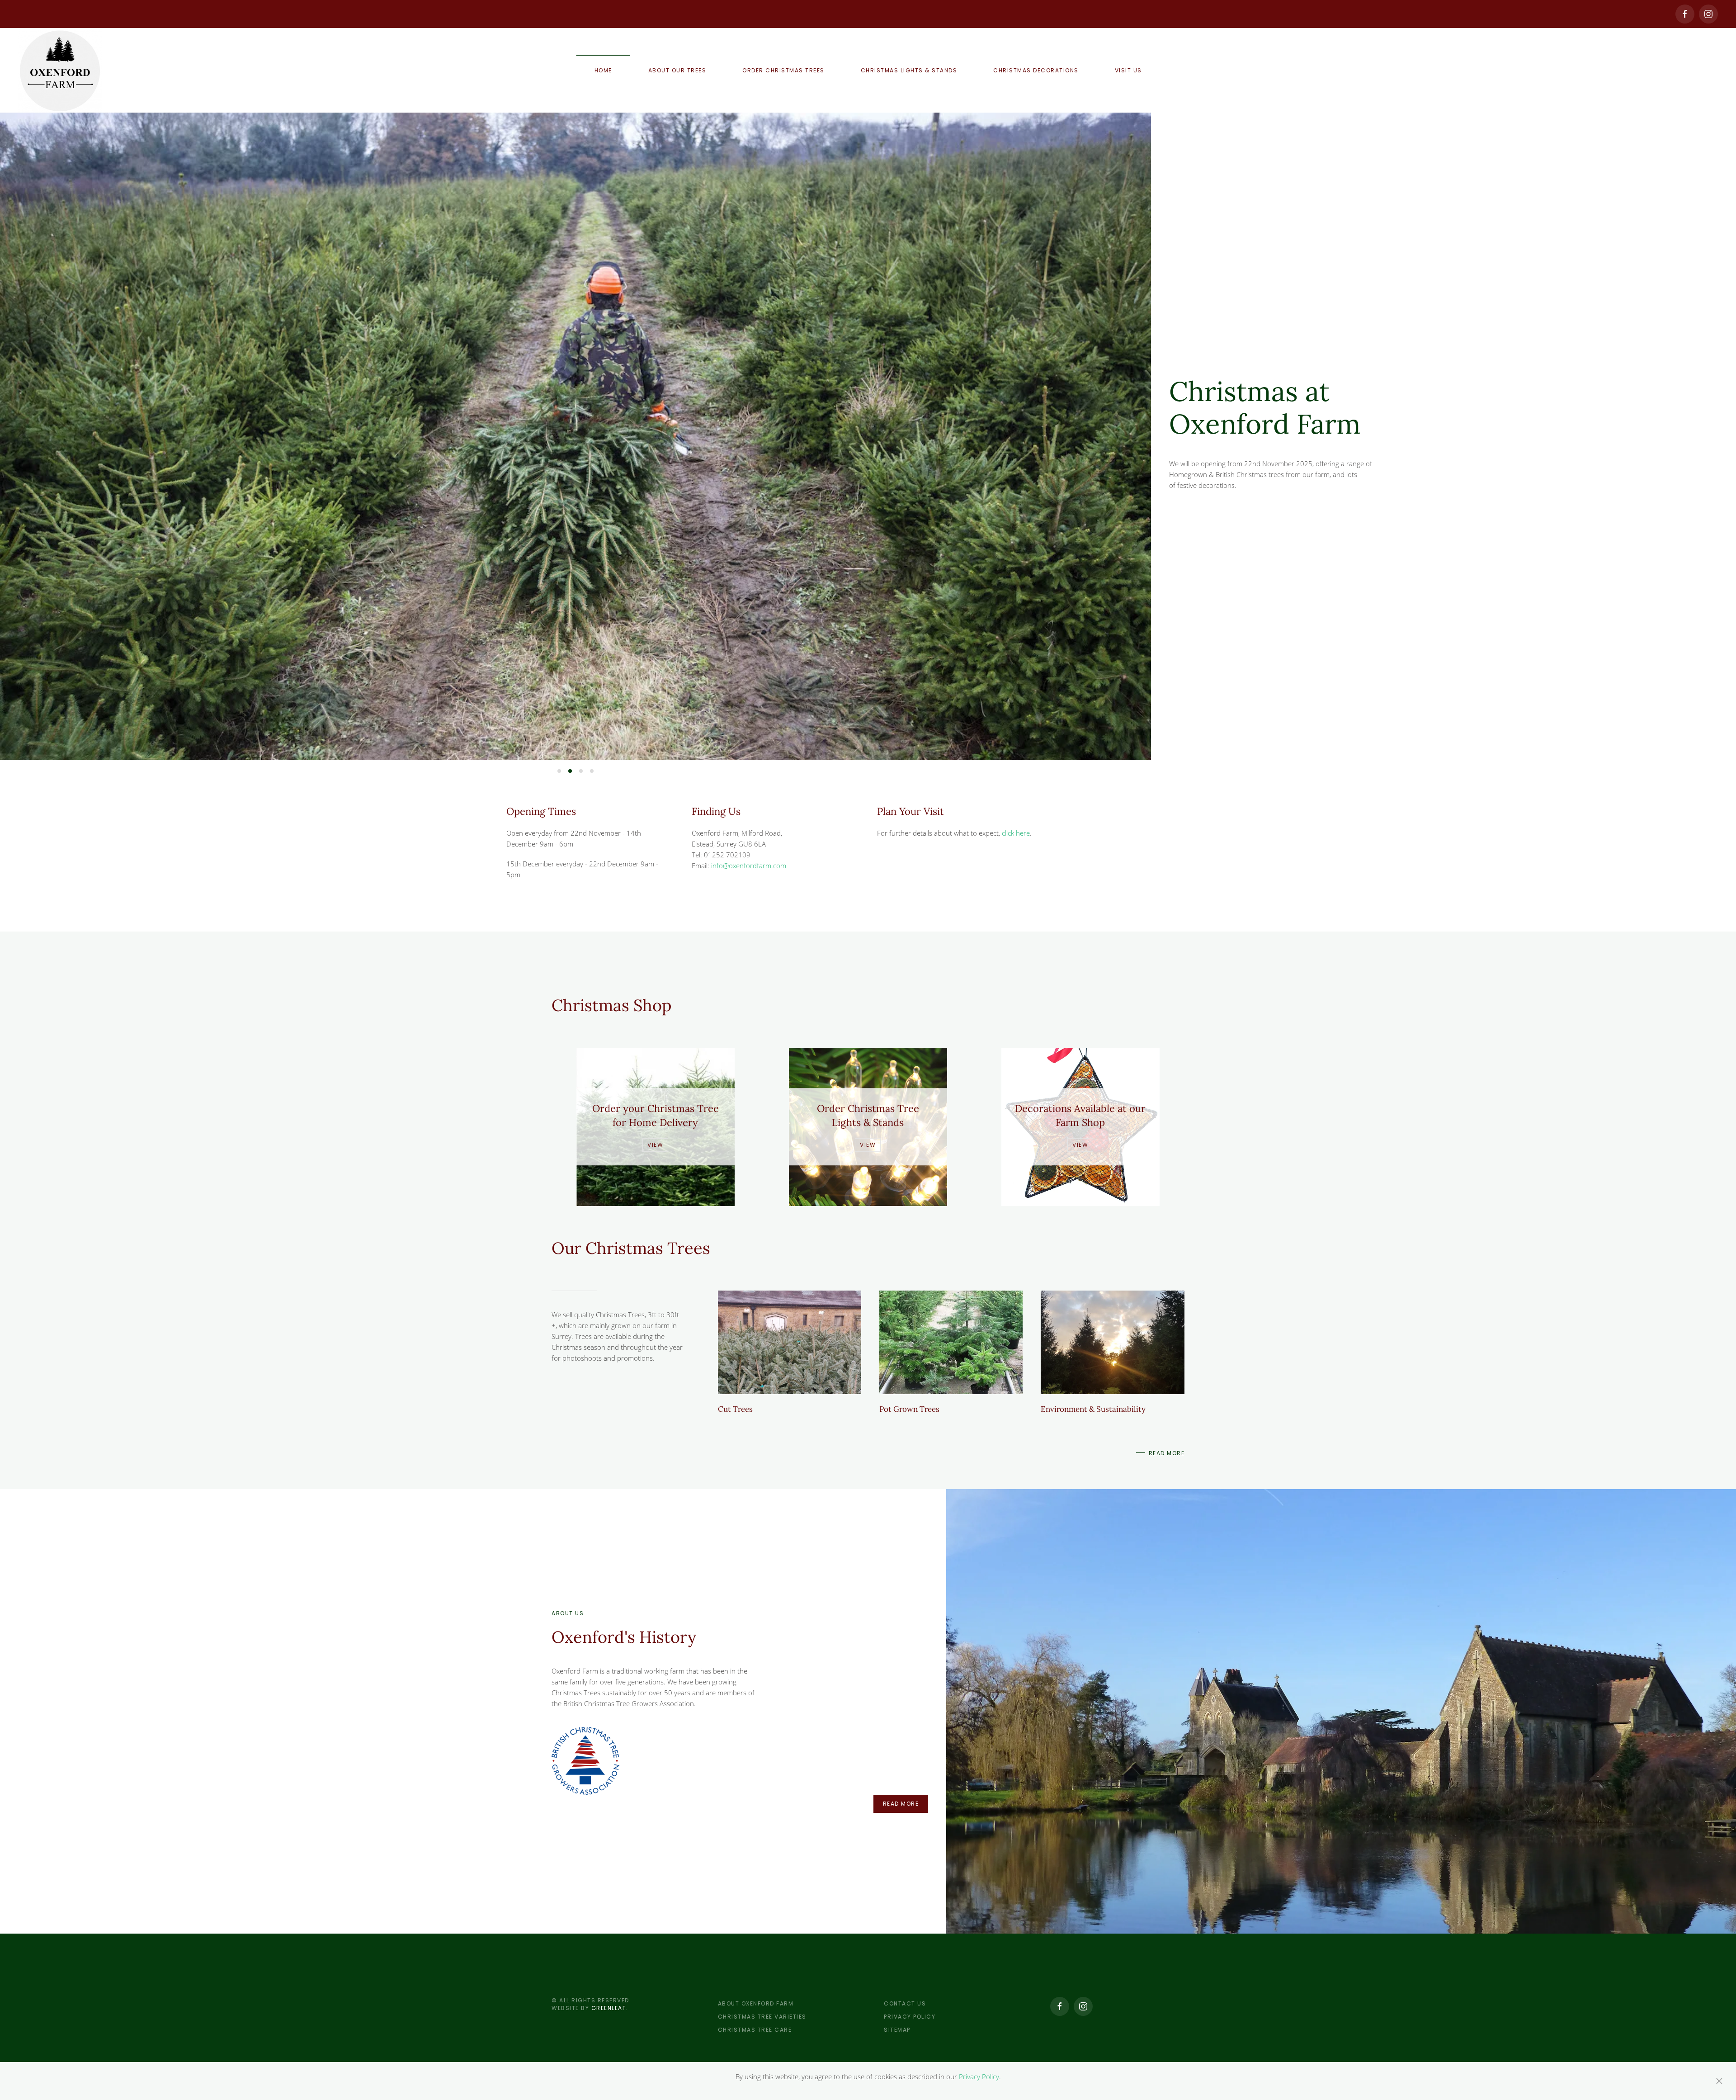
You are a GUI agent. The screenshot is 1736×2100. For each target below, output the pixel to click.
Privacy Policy (910, 2017)
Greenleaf (609, 2008)
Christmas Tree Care (755, 2030)
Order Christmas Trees (783, 70)
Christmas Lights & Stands (909, 70)
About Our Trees (677, 70)
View (655, 1145)
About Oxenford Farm (756, 2003)
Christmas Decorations (1036, 70)
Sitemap (897, 2030)
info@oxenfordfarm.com (749, 866)
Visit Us (1128, 70)
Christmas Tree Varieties (762, 2017)
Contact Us (905, 2003)
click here (1016, 833)
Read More (1167, 1453)
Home (603, 70)
